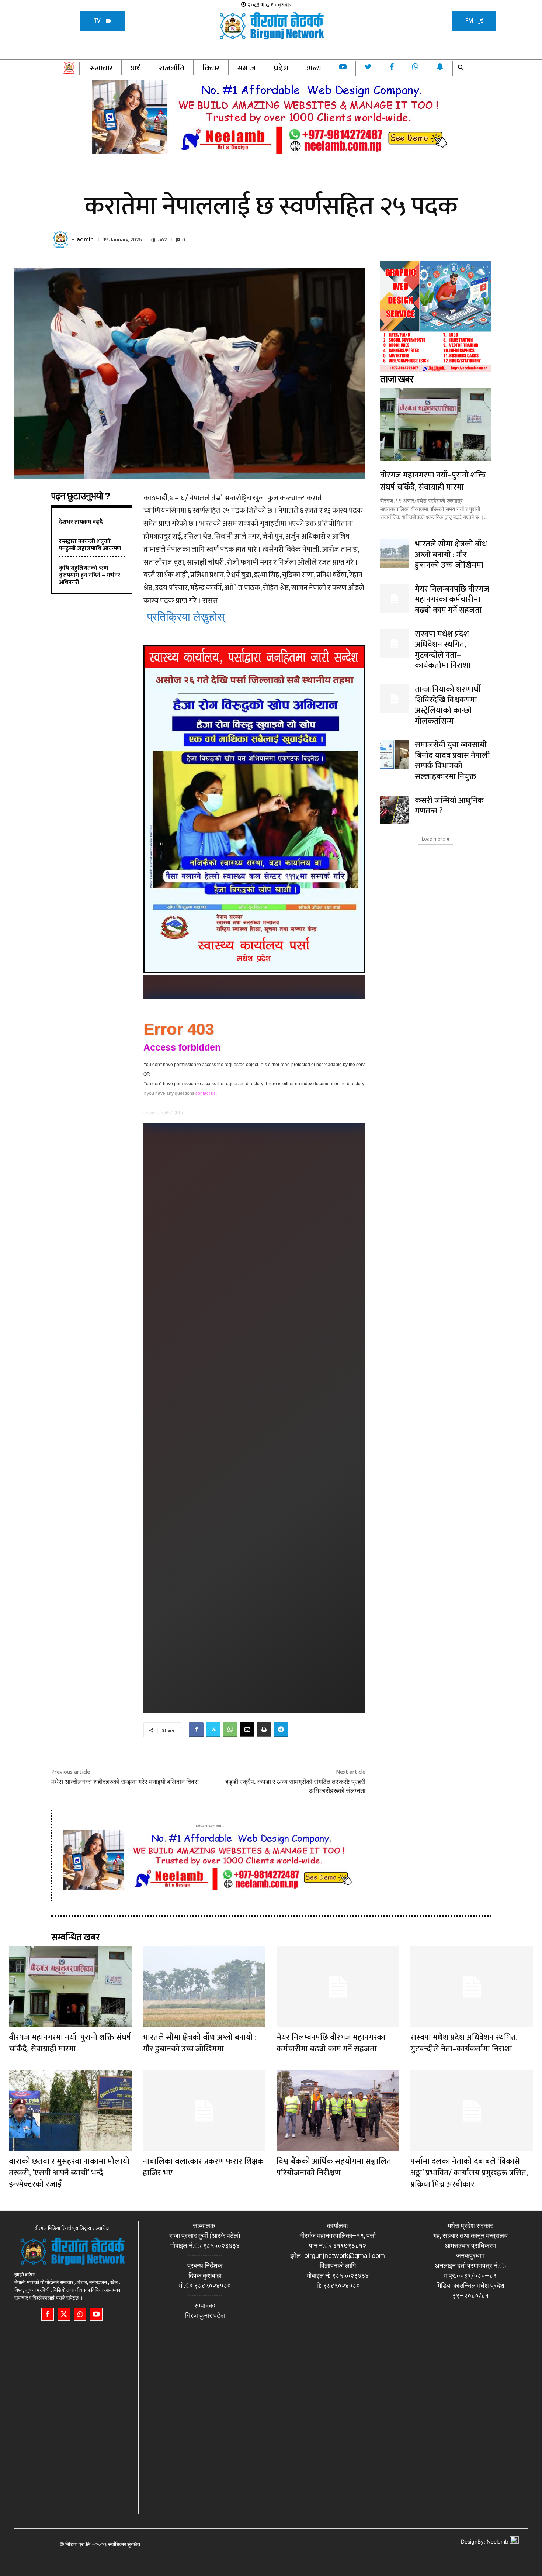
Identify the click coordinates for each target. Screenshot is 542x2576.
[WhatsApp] (230, 1730)
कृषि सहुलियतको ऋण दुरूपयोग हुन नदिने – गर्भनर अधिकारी (90, 575)
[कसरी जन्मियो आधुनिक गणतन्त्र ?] (395, 810)
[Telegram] (281, 1730)
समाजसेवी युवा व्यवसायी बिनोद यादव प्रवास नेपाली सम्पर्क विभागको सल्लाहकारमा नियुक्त (452, 761)
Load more (433, 839)
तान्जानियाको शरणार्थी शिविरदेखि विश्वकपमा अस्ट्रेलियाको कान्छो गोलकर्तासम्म (448, 705)
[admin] (62, 239)
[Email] (247, 1730)
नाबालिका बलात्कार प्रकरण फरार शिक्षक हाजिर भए (203, 2167)
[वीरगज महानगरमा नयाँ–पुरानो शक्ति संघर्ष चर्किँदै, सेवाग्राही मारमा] (435, 425)
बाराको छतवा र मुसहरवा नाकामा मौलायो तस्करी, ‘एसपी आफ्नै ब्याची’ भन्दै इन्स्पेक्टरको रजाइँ (69, 2173)
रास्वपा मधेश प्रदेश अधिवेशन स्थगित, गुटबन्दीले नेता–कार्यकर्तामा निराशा (443, 650)
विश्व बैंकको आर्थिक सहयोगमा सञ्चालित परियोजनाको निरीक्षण (334, 2167)
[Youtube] (96, 2314)
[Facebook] (196, 1730)
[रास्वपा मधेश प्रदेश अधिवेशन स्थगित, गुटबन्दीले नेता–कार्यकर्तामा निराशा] (395, 644)
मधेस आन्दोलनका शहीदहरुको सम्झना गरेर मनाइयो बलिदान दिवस (125, 1782)
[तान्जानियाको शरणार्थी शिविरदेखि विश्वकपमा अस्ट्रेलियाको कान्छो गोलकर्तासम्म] (395, 699)
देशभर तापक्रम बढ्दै (81, 522)
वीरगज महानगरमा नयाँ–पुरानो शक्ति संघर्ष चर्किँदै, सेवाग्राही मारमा (433, 481)
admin (85, 240)
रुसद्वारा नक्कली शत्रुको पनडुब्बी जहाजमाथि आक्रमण (90, 545)
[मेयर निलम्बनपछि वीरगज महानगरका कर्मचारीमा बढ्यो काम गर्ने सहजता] (395, 599)
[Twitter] (213, 1730)
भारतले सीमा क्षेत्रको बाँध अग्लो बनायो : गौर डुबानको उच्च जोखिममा (451, 555)
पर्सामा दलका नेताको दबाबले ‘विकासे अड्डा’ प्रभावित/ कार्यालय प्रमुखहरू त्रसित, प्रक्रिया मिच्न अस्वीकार (469, 2173)
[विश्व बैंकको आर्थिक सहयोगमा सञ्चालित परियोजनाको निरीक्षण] (338, 2111)
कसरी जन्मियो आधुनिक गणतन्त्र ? (449, 806)
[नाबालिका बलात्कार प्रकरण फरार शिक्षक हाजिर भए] (204, 2111)
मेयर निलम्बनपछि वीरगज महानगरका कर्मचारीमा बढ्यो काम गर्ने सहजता (452, 600)
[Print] (264, 1730)
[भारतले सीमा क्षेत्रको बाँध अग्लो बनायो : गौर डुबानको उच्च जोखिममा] (395, 554)
